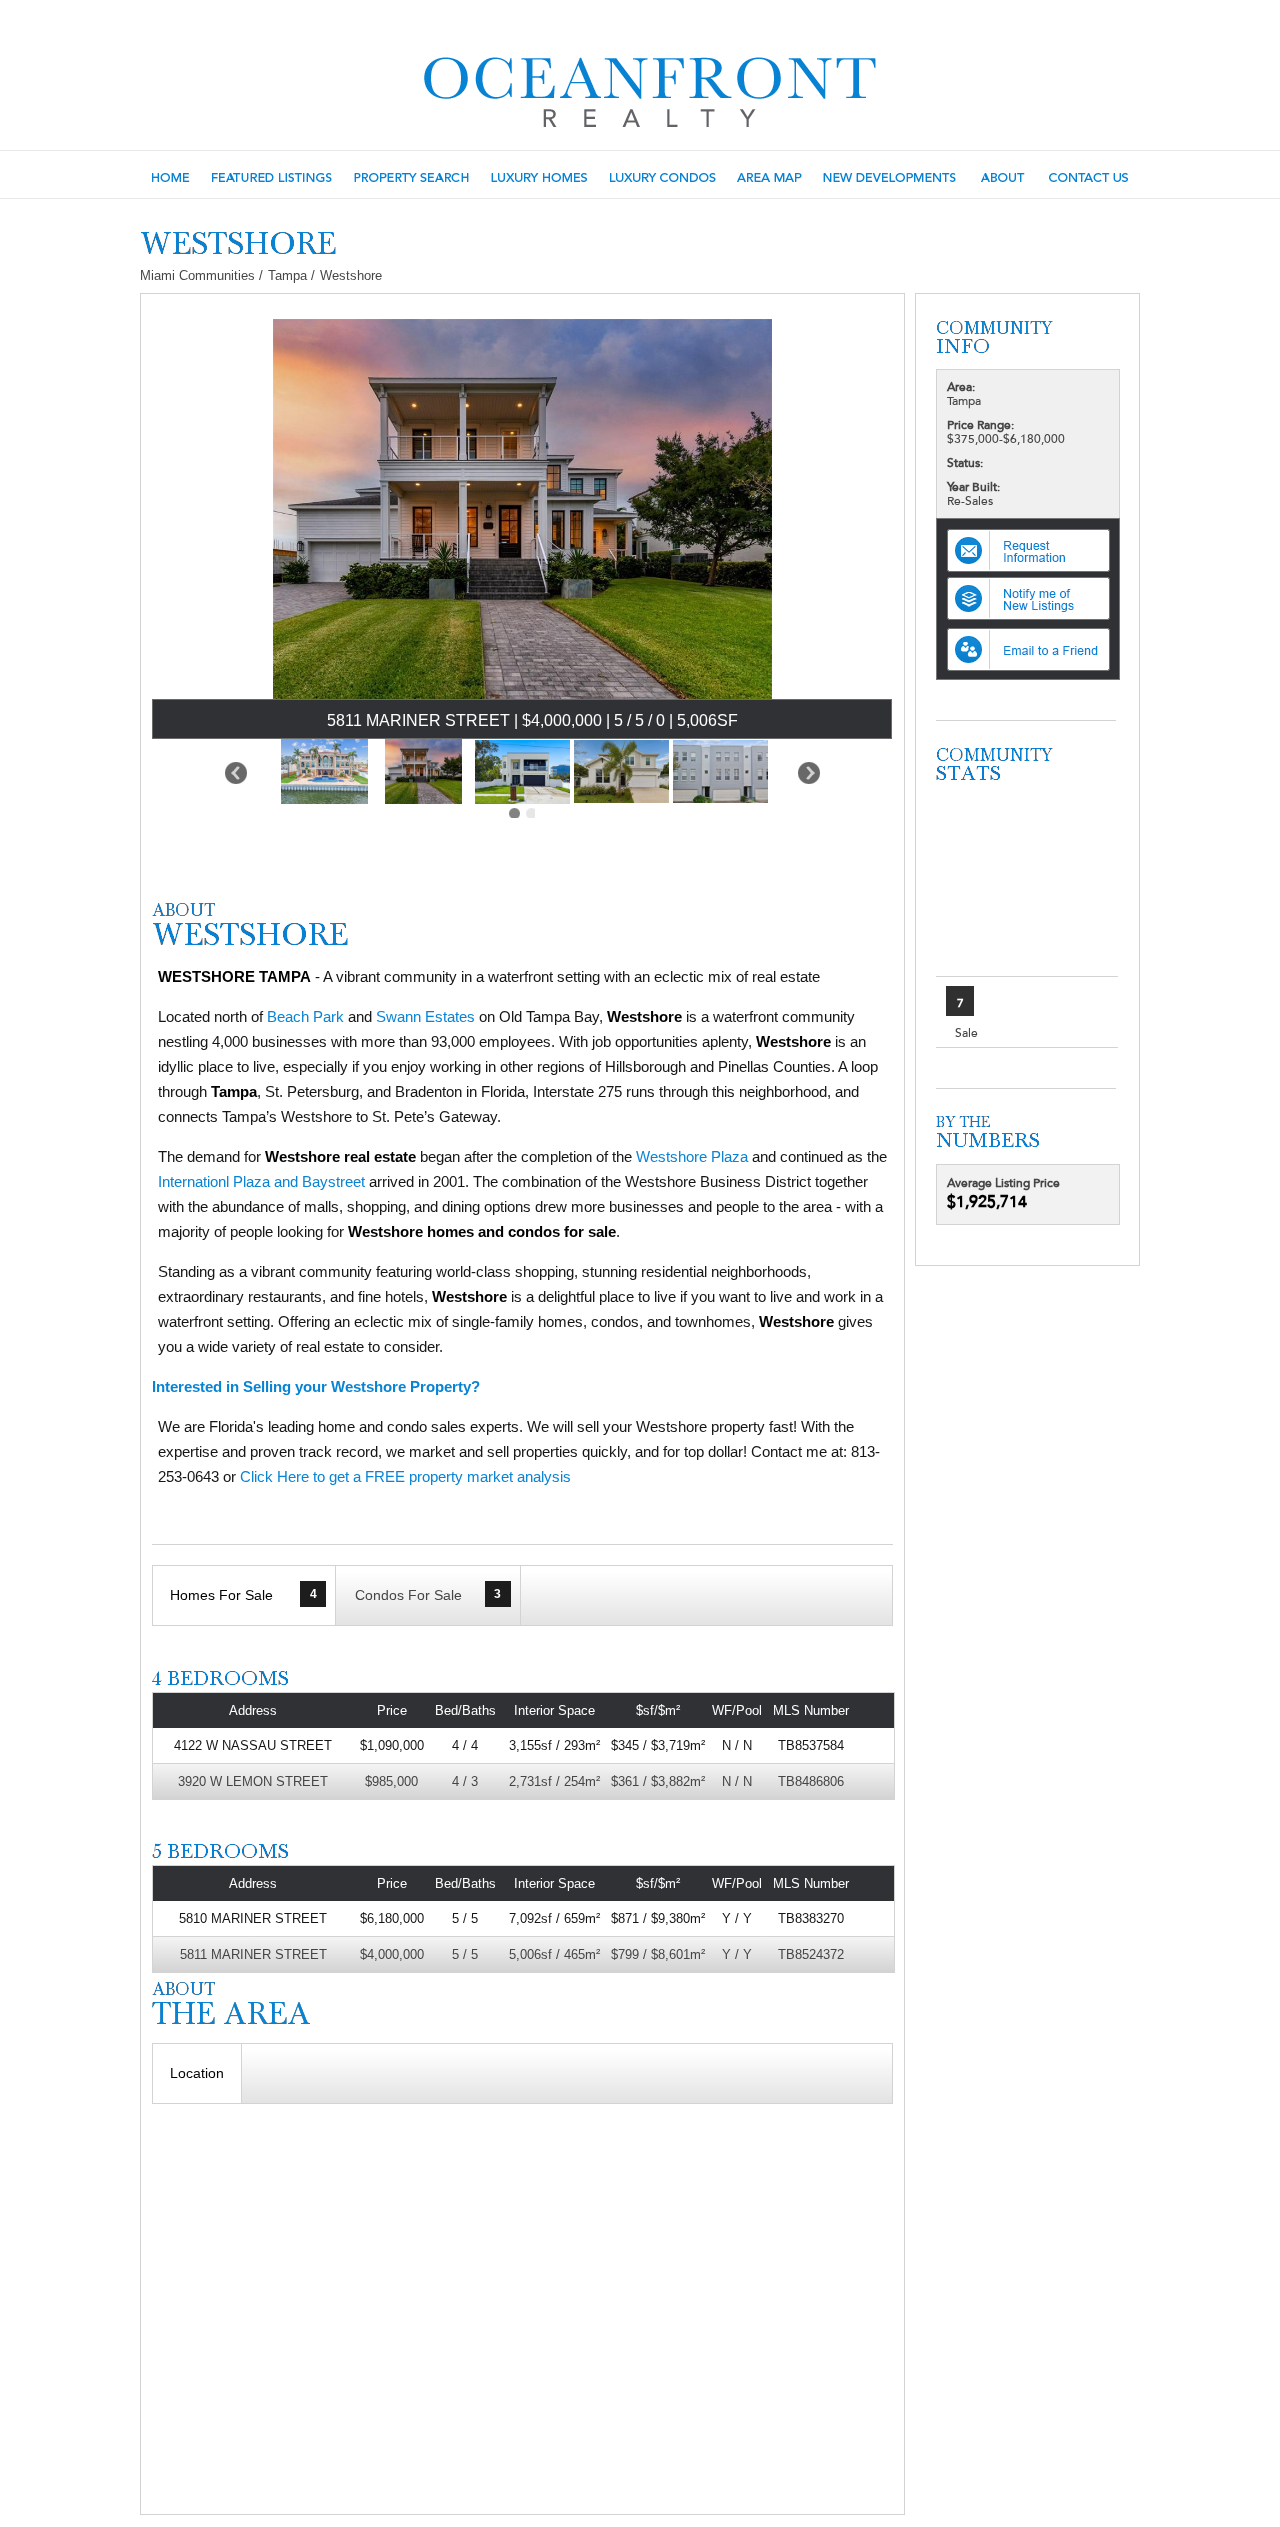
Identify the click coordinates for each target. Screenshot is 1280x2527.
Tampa (287, 275)
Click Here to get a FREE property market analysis (405, 1476)
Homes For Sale (243, 1595)
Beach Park (305, 1016)
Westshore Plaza (692, 1156)
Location (197, 2073)
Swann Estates (425, 1016)
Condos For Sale (428, 1595)
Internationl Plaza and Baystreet (261, 1181)
